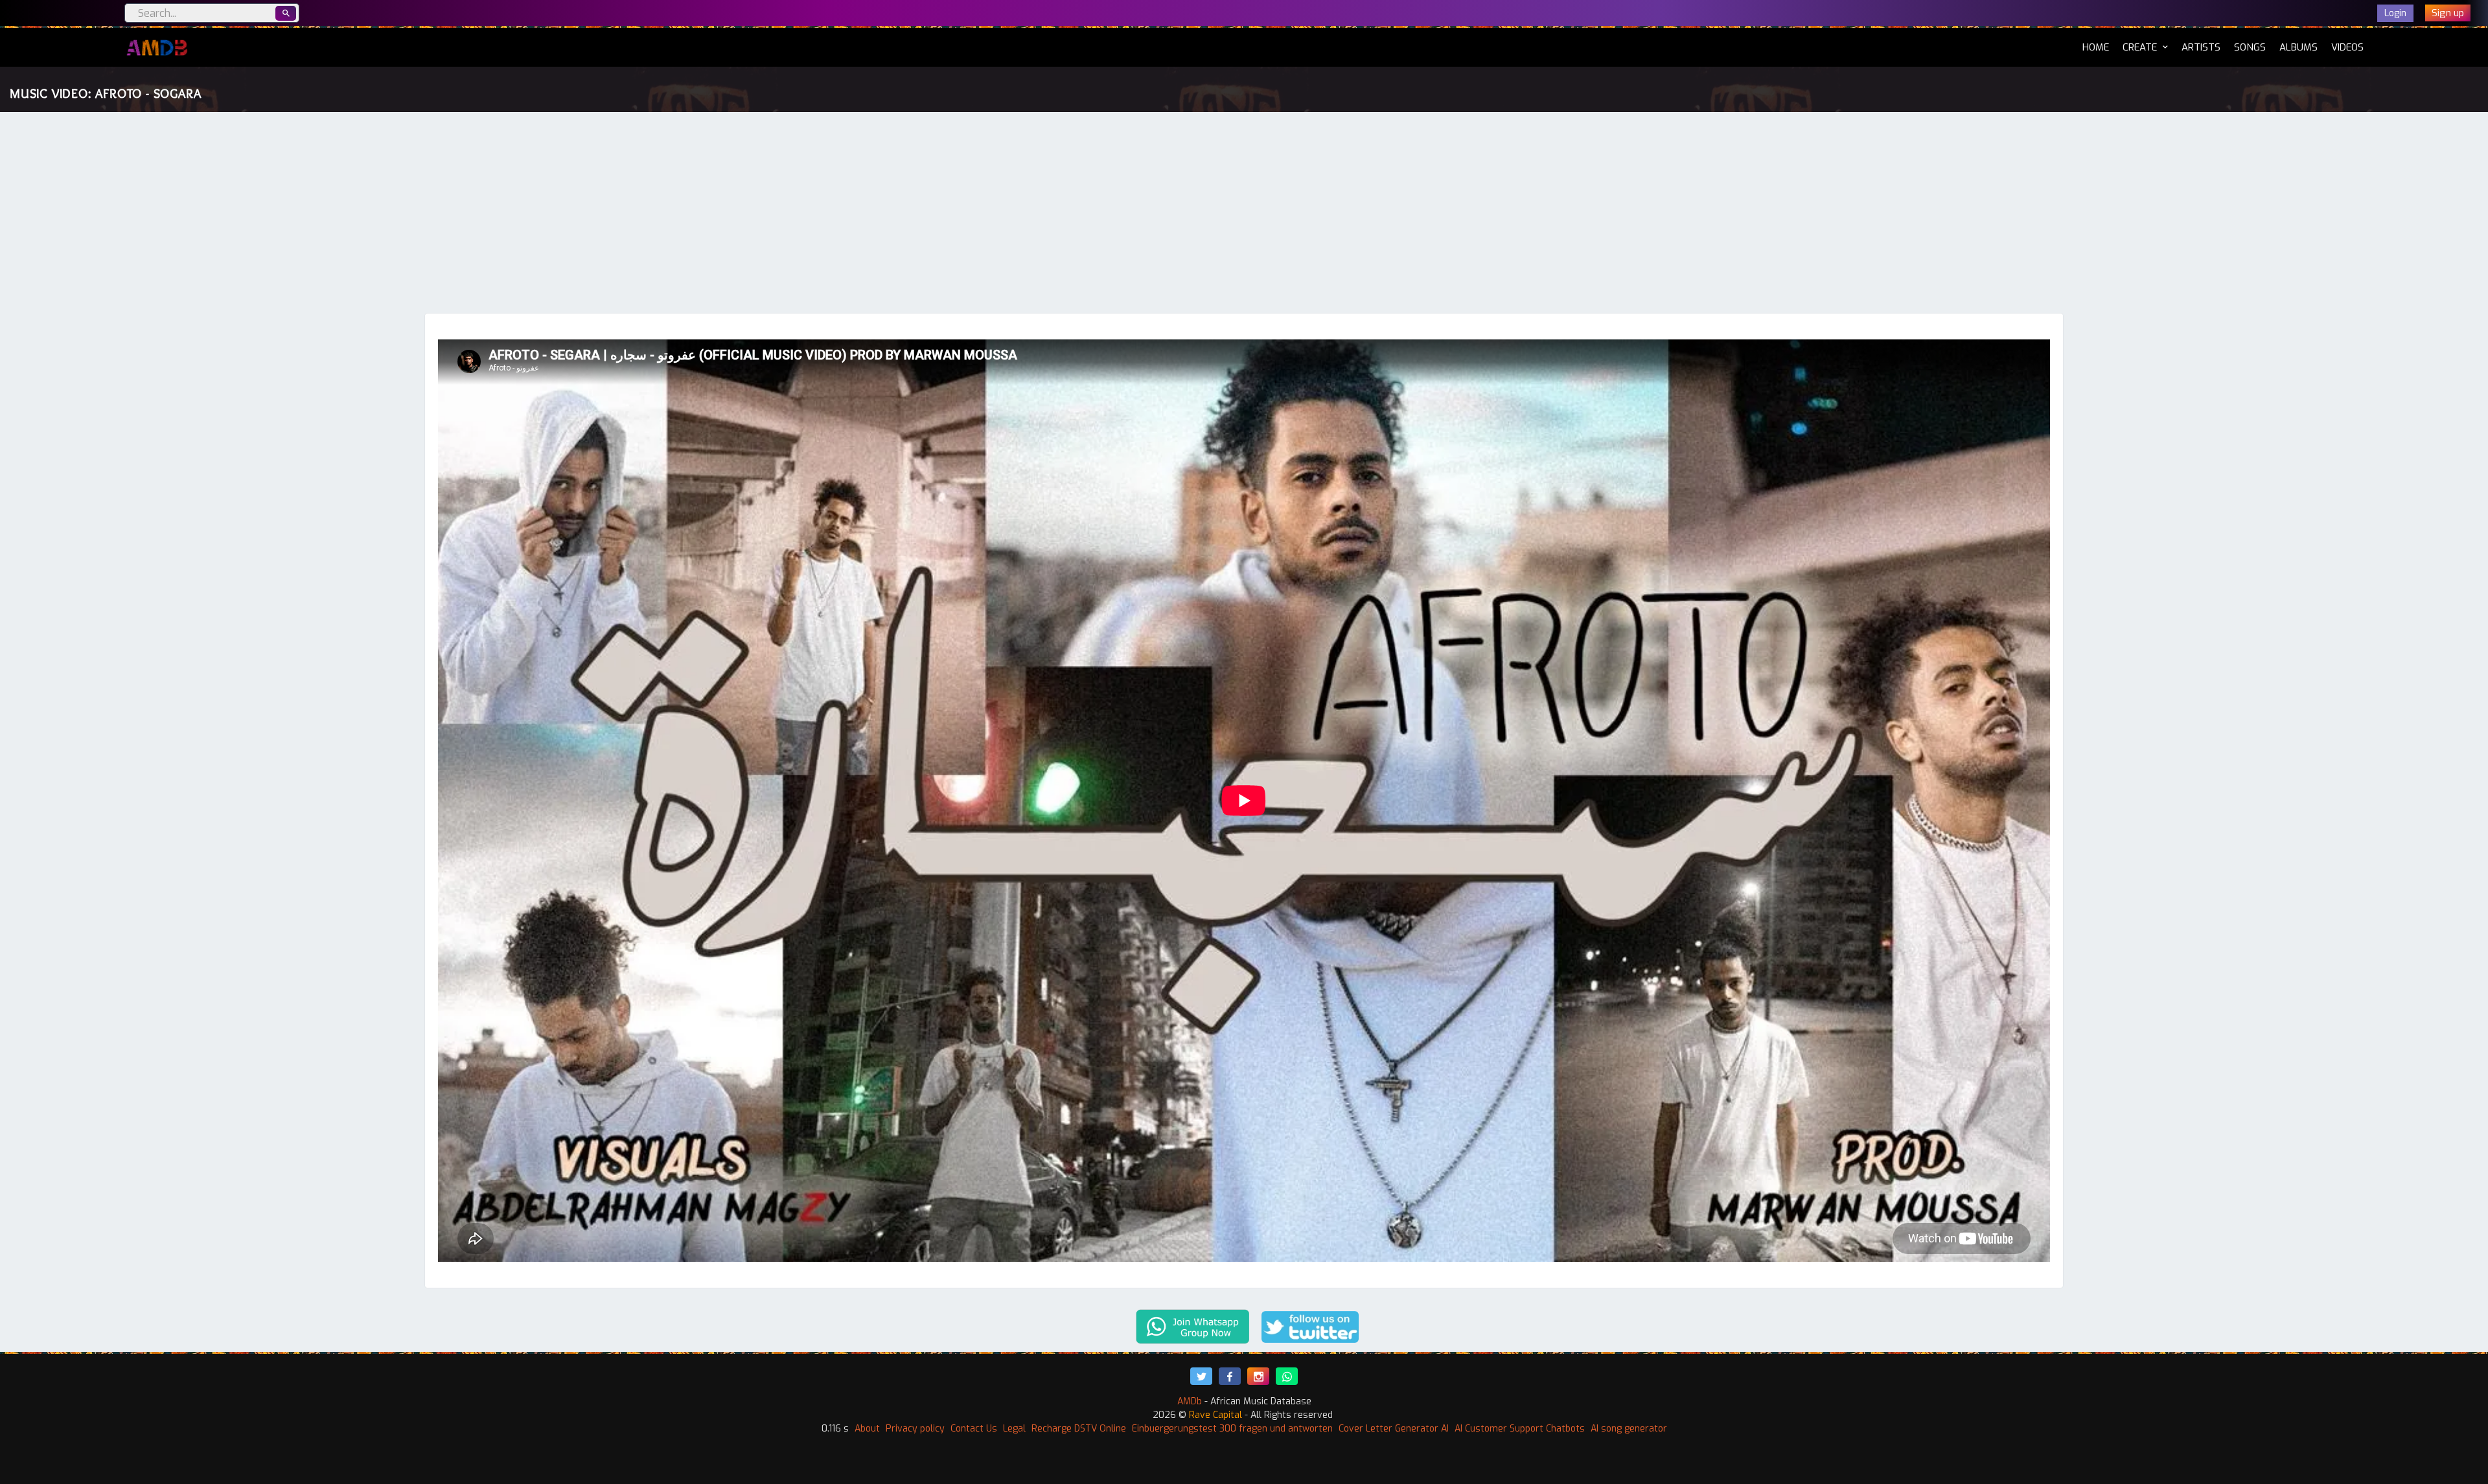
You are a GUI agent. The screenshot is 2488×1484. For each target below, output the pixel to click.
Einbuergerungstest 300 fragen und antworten (1232, 1429)
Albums (2298, 47)
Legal (1014, 1429)
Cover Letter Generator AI (1394, 1429)
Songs (2250, 47)
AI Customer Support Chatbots (1520, 1429)
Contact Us (974, 1429)
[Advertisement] (1244, 216)
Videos (2347, 47)
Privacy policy (915, 1429)
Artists (2201, 47)
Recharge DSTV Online (1079, 1429)
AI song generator (1629, 1429)
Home (2096, 47)
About (867, 1429)
